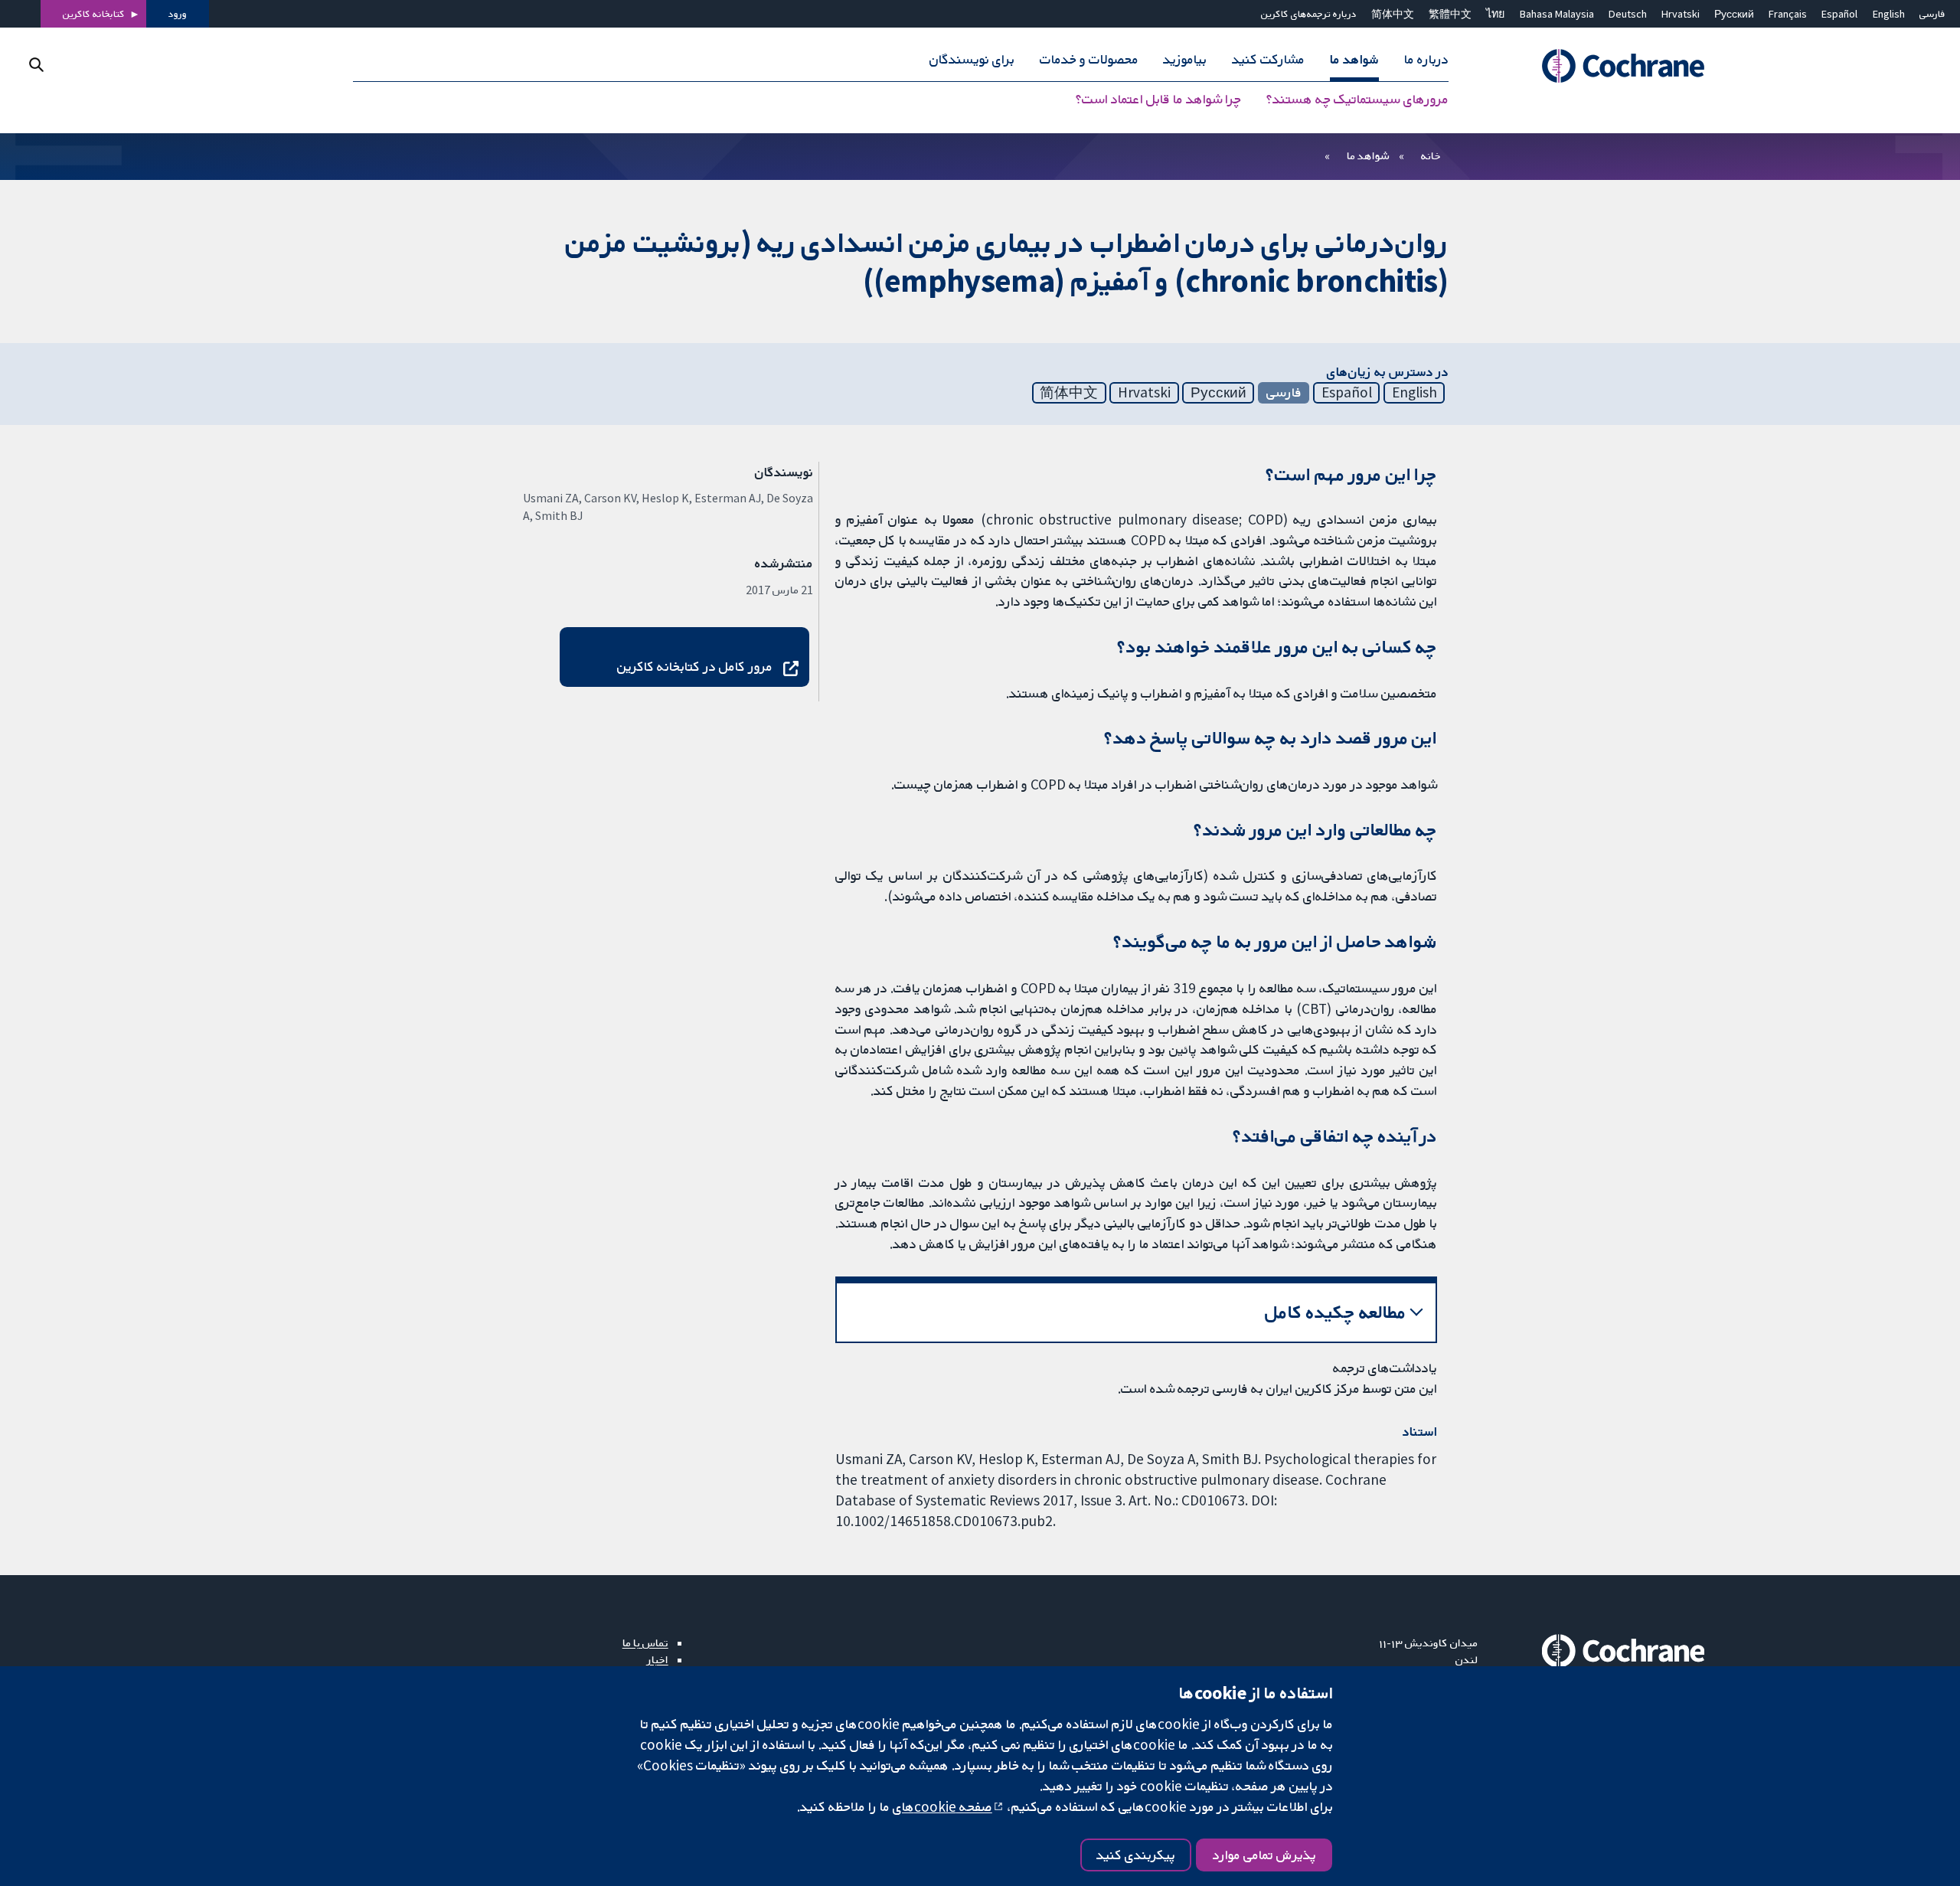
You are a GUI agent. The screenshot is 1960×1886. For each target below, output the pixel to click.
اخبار (658, 1659)
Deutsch (1628, 14)
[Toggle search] (36, 65)
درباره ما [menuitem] (1426, 60)
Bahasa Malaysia (1557, 14)
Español (1839, 14)
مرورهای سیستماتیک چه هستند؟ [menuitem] (1357, 100)
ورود (178, 14)
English (1889, 14)
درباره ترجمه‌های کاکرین (1309, 14)
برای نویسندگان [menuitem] (972, 60)
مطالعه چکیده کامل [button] (1336, 1312)
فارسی (1932, 14)
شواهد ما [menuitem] (1354, 60)
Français (1788, 14)
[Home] (1602, 67)
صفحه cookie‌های (942, 1806)
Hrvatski (1681, 14)
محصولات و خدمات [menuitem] (1089, 60)
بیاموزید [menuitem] (1185, 60)
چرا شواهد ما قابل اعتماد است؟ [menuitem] (1158, 100)
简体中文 (1393, 14)
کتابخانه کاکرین (94, 14)
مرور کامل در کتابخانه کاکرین (695, 666)
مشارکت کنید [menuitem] (1268, 60)
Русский (1734, 14)
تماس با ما (645, 1642)
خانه (1431, 155)
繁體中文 (1450, 14)
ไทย (1495, 14)
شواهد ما (1368, 155)
